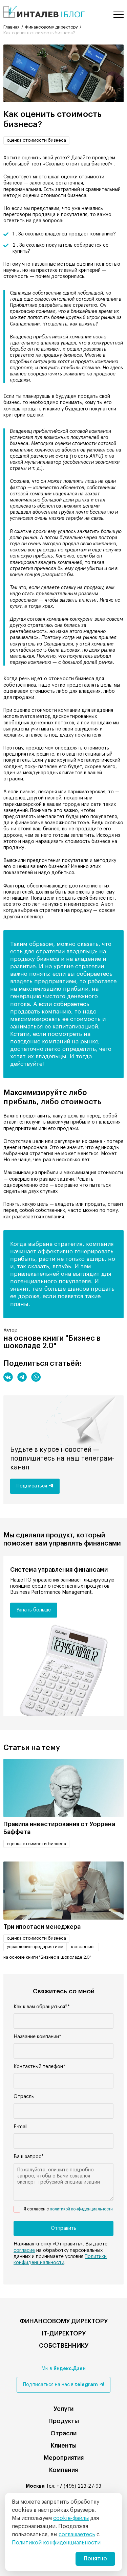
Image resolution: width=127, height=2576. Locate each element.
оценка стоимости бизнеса (36, 140)
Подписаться (32, 1486)
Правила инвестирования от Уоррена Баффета (59, 1828)
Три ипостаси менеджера (42, 1927)
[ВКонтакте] (8, 1377)
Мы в (63, 2369)
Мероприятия (64, 2458)
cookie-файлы (71, 2518)
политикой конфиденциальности (81, 2209)
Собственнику (64, 2346)
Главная (12, 27)
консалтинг (83, 1947)
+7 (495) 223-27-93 (79, 2486)
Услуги (63, 2409)
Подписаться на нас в (60, 2385)
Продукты (64, 2421)
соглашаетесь (77, 2535)
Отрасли (63, 2433)
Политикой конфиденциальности (56, 2543)
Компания (63, 2470)
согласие (24, 2251)
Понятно (95, 2559)
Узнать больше (34, 1610)
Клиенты (64, 2446)
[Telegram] (22, 1377)
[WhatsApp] (36, 1377)
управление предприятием (35, 1947)
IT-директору (63, 2333)
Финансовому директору (51, 27)
